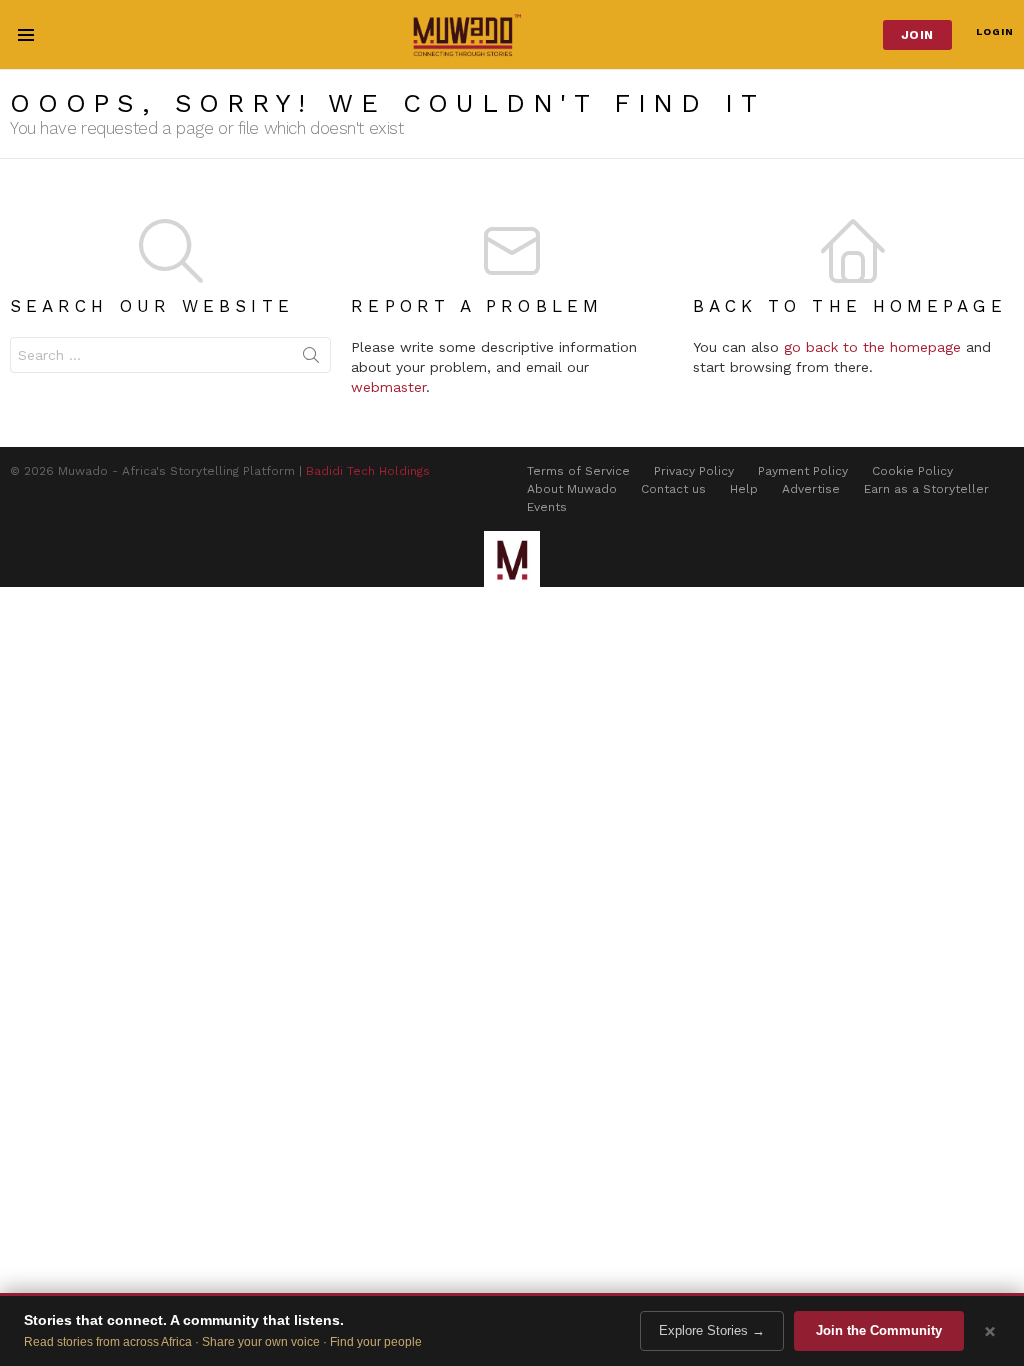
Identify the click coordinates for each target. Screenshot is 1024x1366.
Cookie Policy (912, 471)
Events (547, 507)
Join (917, 35)
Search (311, 359)
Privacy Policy (694, 471)
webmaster (388, 387)
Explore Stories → (712, 1330)
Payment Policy (803, 471)
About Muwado (572, 489)
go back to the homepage (872, 347)
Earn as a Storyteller (926, 489)
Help (744, 489)
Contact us (673, 489)
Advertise (811, 489)
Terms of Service (578, 471)
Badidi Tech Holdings (368, 471)
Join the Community (879, 1330)
